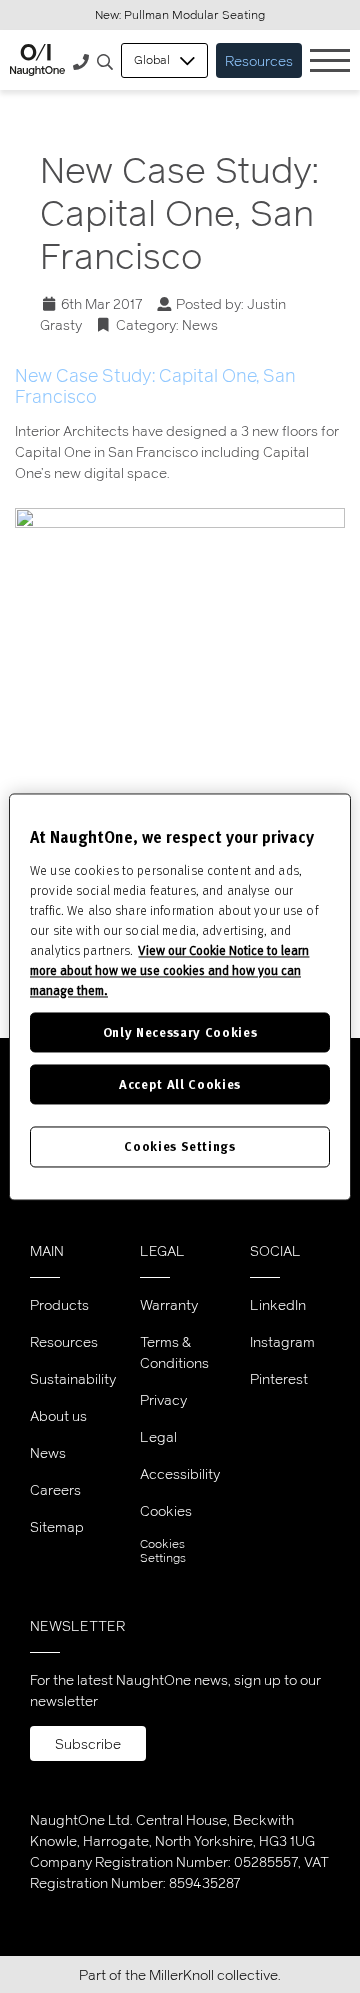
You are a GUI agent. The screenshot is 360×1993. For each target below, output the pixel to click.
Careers (55, 1489)
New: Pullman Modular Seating (180, 14)
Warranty (169, 1304)
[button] (105, 62)
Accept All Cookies (180, 1084)
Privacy (163, 1399)
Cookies (166, 1510)
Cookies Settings (163, 1551)
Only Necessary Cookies (180, 1031)
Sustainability (73, 1378)
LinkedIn (278, 1304)
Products (59, 1304)
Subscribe (88, 1743)
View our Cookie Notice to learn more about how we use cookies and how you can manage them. (169, 970)
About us (58, 1415)
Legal (158, 1436)
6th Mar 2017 (102, 303)
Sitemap (57, 1526)
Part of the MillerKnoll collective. (180, 1974)
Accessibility (180, 1473)
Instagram (282, 1341)
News (200, 324)
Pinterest (279, 1378)
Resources (259, 60)
